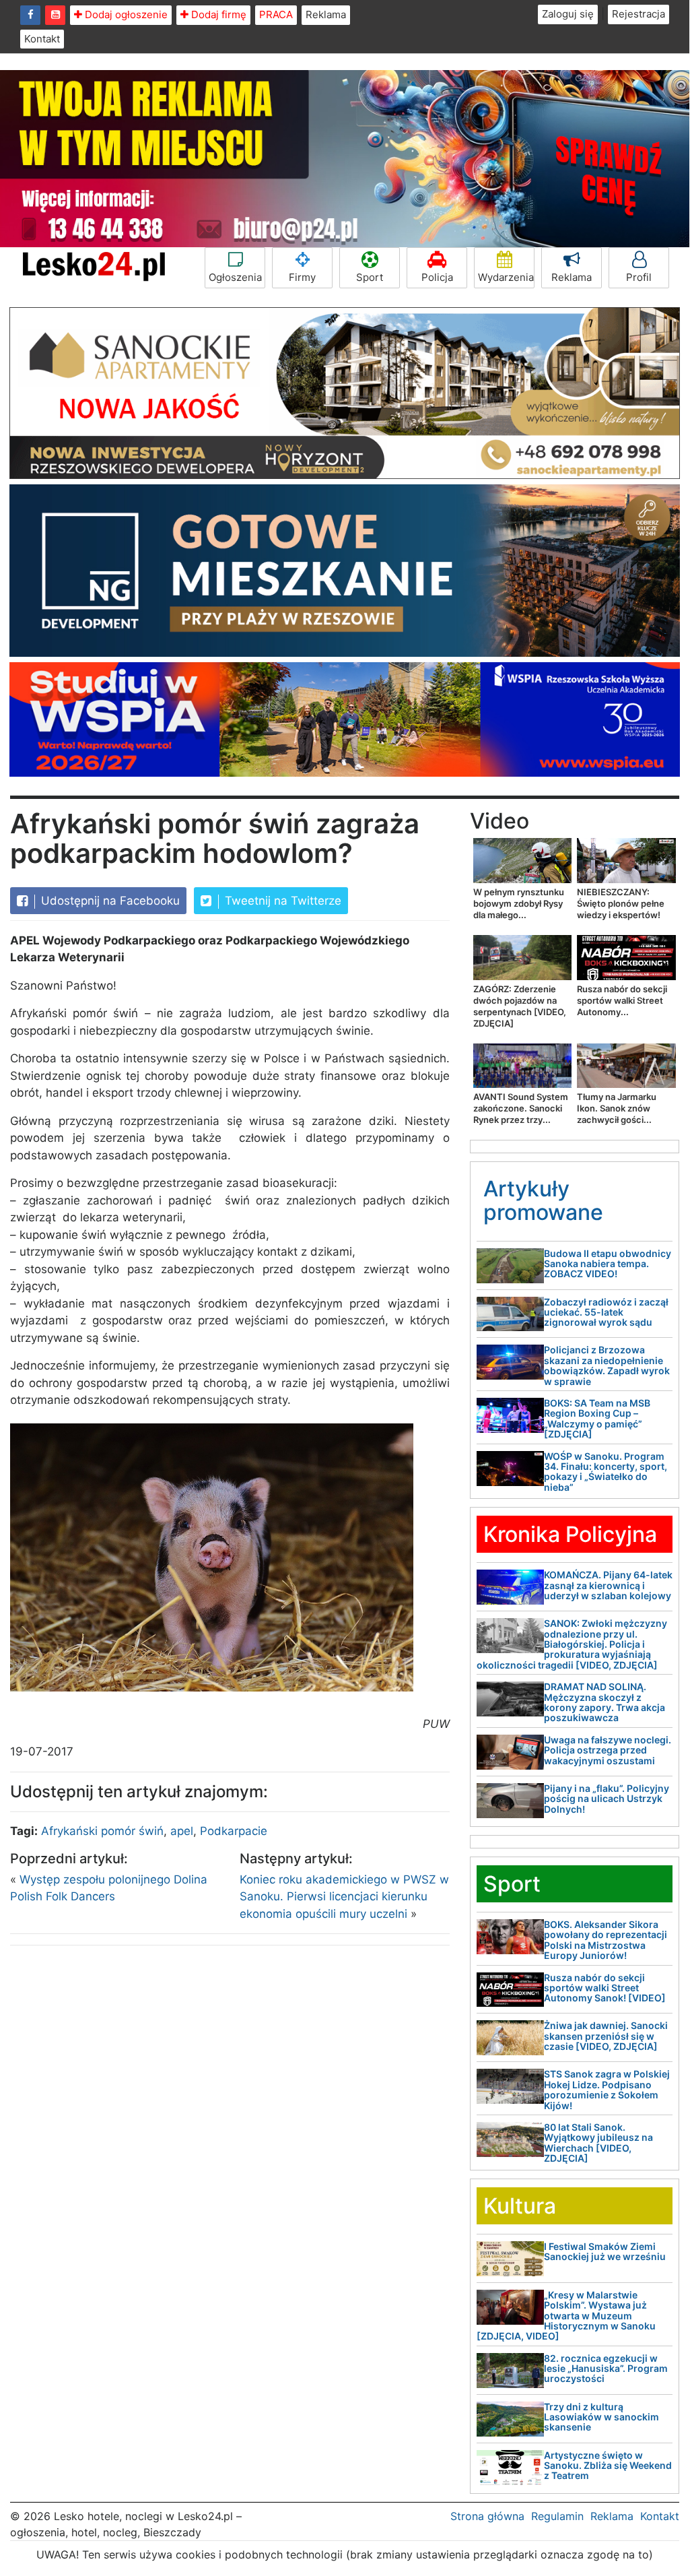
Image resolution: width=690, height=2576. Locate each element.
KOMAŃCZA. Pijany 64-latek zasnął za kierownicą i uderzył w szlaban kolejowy (608, 1585)
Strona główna (487, 2516)
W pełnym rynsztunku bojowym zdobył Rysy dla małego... (519, 903)
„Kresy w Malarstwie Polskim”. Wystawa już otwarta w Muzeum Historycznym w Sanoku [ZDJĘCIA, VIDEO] (566, 2316)
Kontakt (42, 39)
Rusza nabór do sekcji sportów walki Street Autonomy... (622, 1000)
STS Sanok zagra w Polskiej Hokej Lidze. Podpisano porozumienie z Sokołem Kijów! (607, 2089)
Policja (437, 277)
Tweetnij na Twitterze (281, 901)
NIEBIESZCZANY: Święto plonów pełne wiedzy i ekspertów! (621, 903)
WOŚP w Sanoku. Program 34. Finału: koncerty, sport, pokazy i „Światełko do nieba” (606, 1472)
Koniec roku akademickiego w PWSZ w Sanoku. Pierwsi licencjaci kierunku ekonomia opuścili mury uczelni (344, 1897)
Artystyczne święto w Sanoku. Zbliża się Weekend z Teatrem (608, 2466)
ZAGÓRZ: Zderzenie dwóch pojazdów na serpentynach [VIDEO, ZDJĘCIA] (520, 1006)
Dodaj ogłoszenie (125, 14)
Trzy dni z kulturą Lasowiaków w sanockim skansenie (601, 2417)
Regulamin (557, 2516)
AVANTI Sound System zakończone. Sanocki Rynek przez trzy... (521, 1108)
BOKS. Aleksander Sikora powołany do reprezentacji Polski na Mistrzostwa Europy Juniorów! (606, 1940)
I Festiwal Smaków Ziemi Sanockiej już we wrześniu (605, 2251)
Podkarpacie (234, 1831)
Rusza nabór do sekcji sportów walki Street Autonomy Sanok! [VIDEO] (605, 1988)
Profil (639, 277)
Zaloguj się (568, 14)
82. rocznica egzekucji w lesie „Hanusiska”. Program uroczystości (606, 2369)
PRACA (276, 14)
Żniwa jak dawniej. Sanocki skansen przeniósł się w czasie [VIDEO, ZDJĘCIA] (606, 2036)
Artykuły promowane (543, 1200)
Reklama (326, 14)
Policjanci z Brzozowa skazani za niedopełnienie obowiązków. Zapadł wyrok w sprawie (607, 1365)
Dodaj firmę (217, 14)
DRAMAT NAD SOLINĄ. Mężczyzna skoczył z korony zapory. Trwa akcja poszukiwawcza (605, 1702)
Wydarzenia (506, 277)
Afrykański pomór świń (102, 1831)
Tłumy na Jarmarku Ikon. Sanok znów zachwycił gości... (617, 1108)
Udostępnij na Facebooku (109, 901)
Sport (370, 277)
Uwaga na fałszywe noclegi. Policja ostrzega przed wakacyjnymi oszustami (608, 1750)
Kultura (520, 2206)
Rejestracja (639, 14)
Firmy (302, 277)
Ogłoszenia (235, 277)
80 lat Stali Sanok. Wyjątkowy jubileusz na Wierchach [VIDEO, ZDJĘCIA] (598, 2143)
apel (182, 1831)
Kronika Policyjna (570, 1534)
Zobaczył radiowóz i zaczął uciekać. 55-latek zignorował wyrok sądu (606, 1312)
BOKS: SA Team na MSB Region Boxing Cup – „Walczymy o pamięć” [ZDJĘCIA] (597, 1418)
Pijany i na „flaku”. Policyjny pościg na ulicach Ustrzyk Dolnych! (607, 1799)
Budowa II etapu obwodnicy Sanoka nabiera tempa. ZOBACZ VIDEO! (608, 1264)
